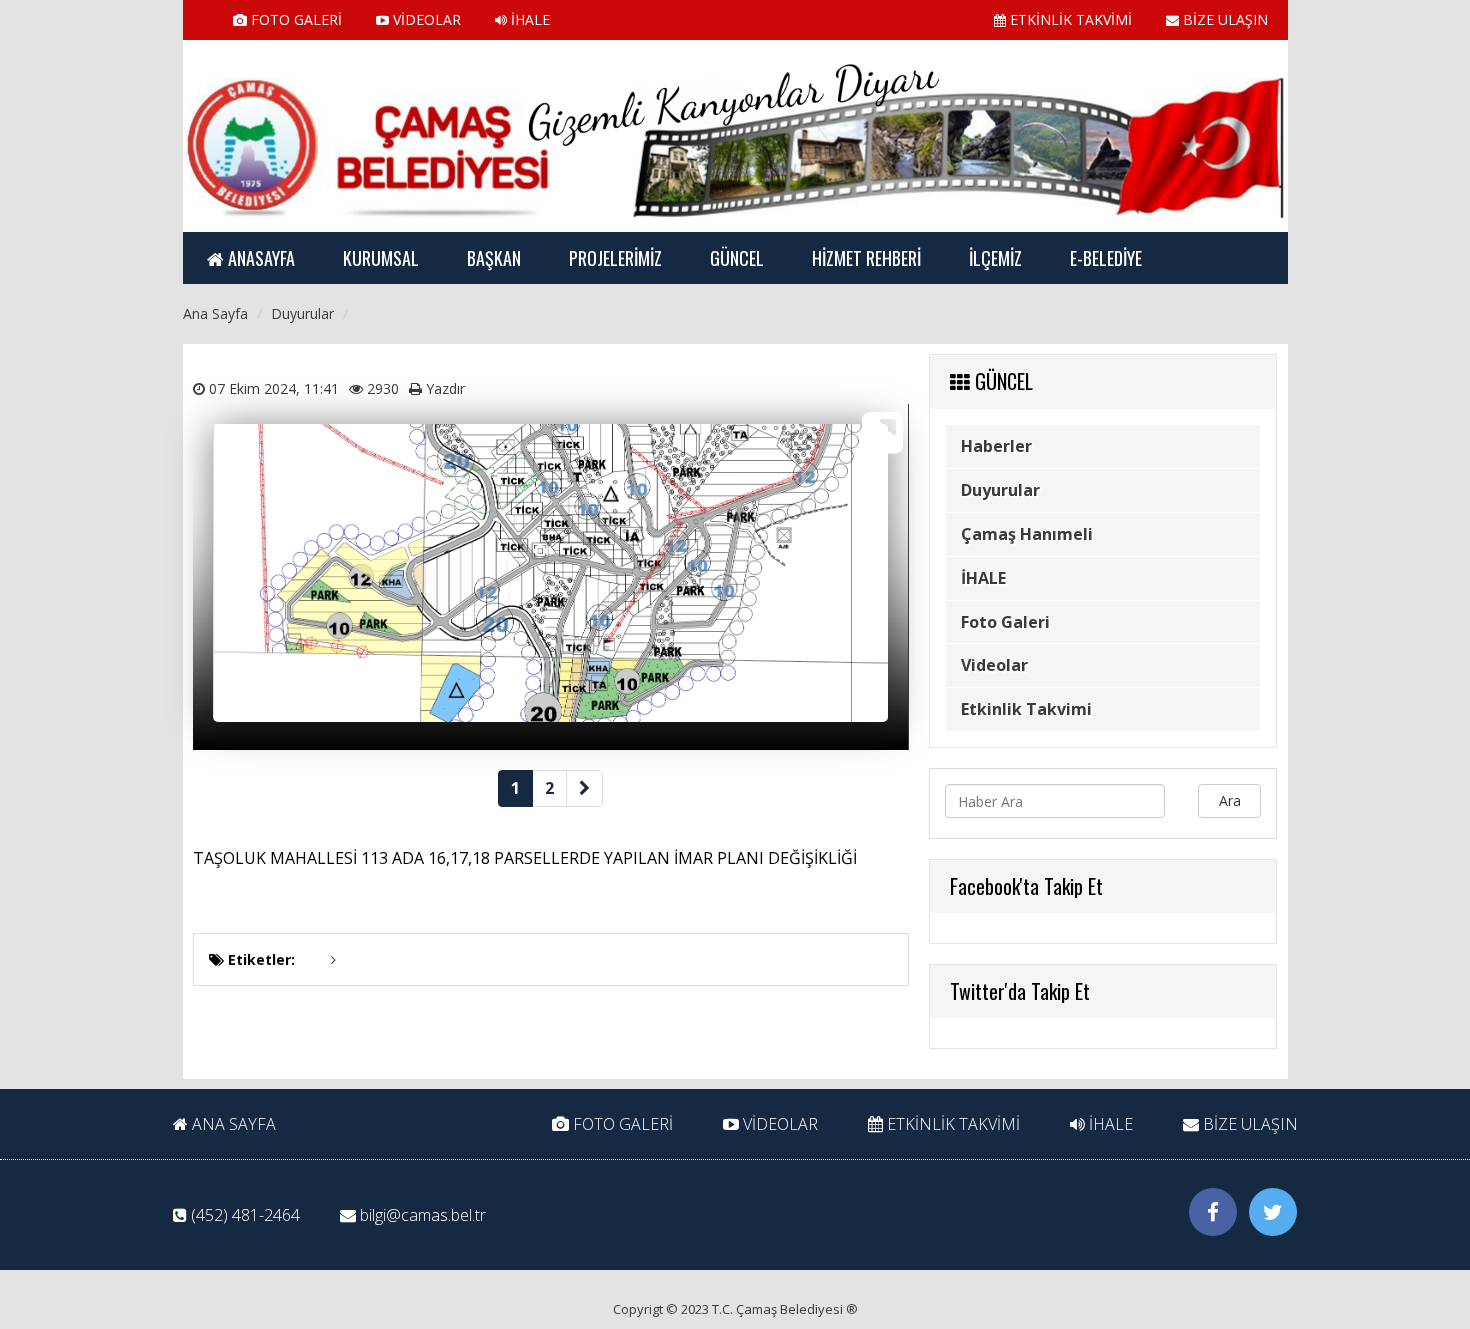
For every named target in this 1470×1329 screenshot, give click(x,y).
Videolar (994, 665)
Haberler (996, 446)
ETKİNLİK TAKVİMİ (1069, 19)
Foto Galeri (1005, 622)
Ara (1230, 800)
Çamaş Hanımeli (1027, 534)
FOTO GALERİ (294, 19)
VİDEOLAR (425, 19)
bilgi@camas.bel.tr (423, 1215)
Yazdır (445, 388)
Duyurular (1000, 490)
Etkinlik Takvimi (1026, 709)
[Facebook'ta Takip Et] (1213, 1212)
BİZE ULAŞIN (1223, 19)
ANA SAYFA (232, 1124)
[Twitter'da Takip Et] (1273, 1212)
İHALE (528, 19)
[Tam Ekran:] (882, 433)
